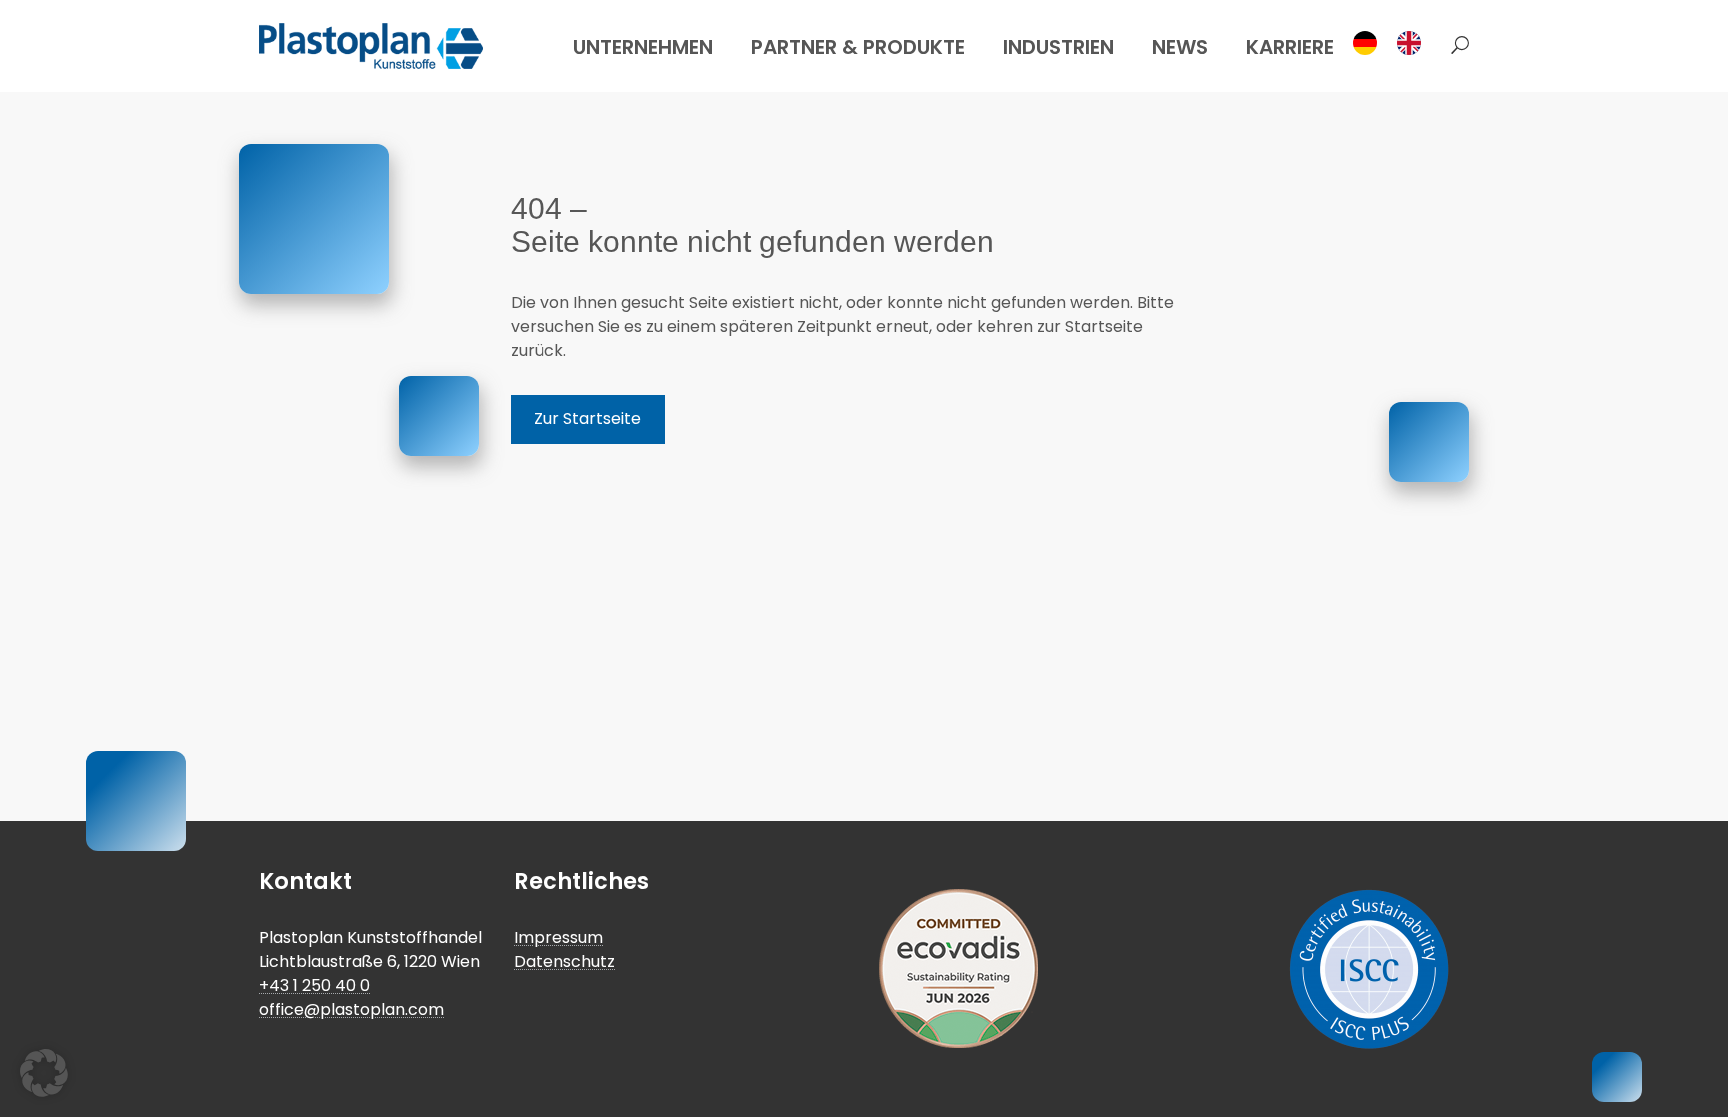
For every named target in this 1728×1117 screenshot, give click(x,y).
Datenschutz (564, 961)
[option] (1414, 43)
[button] (1455, 46)
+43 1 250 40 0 (314, 985)
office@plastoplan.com (351, 1009)
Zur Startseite (587, 418)
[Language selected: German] (1393, 43)
